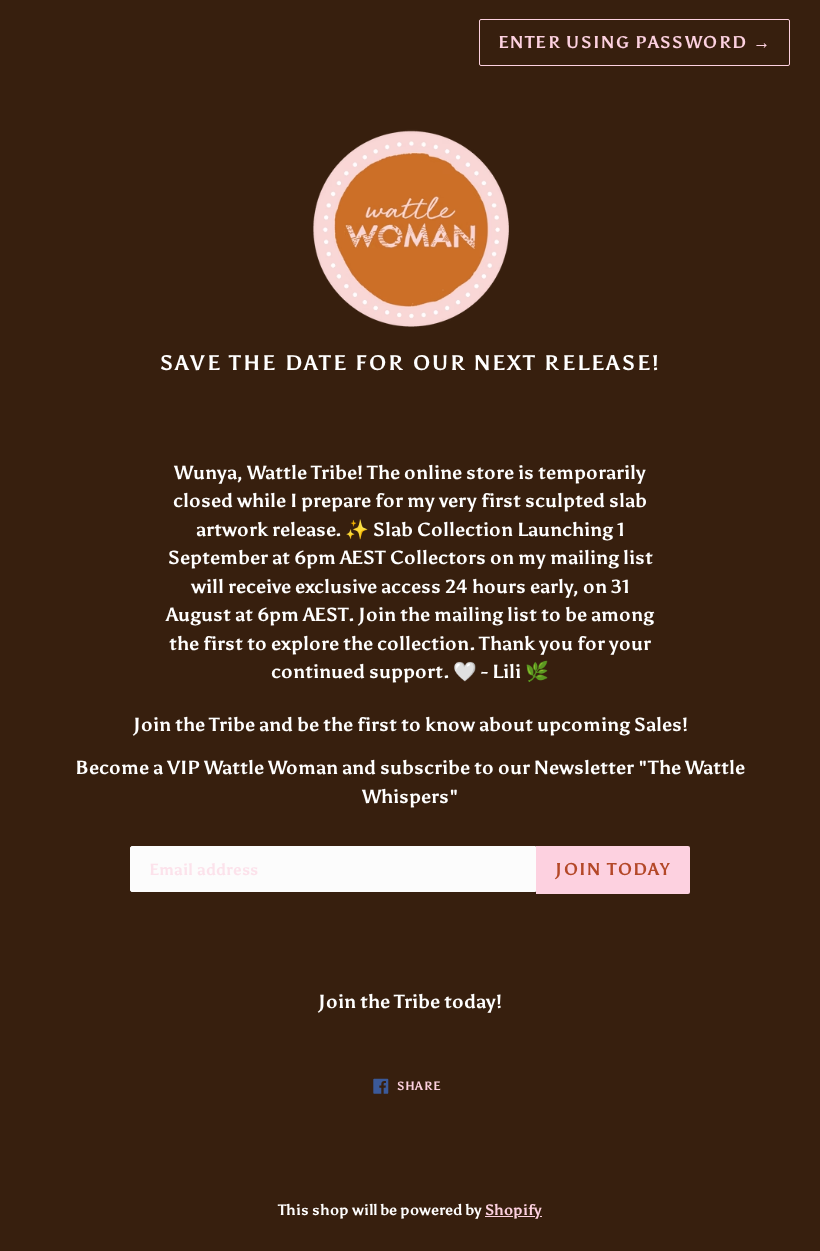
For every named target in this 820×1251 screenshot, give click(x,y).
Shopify (513, 1210)
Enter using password (634, 42)
